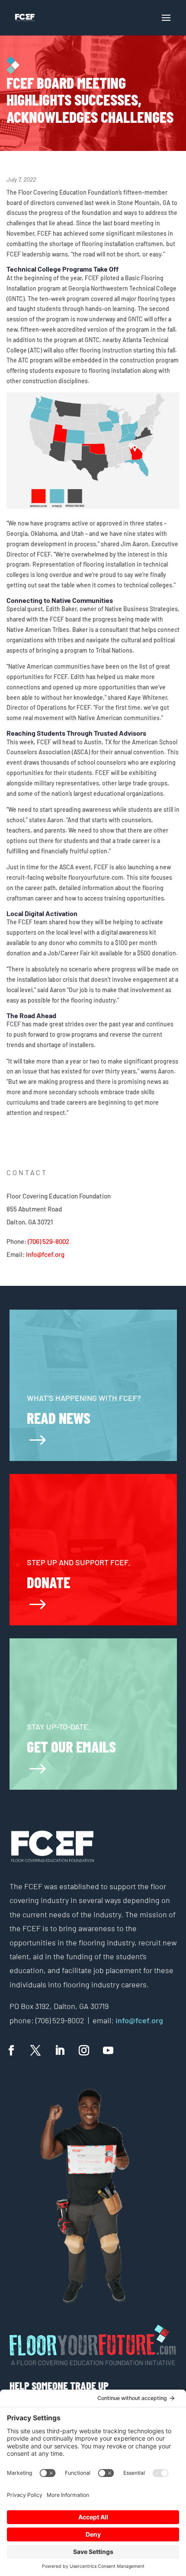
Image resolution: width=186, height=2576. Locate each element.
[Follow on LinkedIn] (60, 2051)
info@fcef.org (45, 1254)
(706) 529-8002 (48, 1241)
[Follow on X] (35, 2051)
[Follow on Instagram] (84, 2051)
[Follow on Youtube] (108, 2051)
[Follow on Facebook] (11, 2051)
